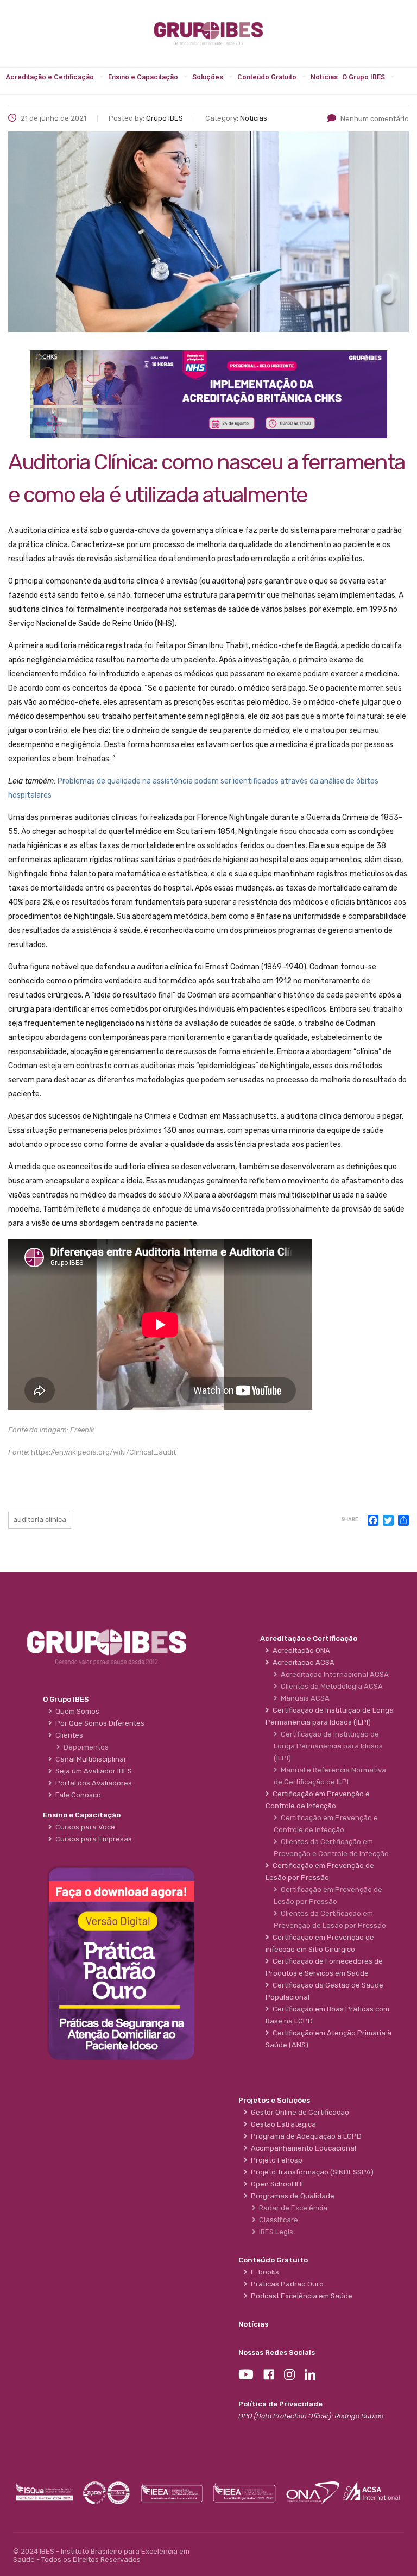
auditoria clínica (40, 1519)
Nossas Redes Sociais (277, 2352)
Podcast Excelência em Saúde (300, 2296)
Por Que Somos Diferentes (98, 1723)
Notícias (324, 77)
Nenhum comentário (375, 119)
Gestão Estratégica (282, 2124)
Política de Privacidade (280, 2404)
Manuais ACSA (304, 1698)
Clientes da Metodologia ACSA (330, 1686)
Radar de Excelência (292, 2208)
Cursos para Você (84, 1827)
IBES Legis (274, 2232)
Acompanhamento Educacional (302, 2148)
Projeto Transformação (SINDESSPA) (311, 2172)
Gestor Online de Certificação (298, 2112)
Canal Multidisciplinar (89, 1759)
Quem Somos (76, 1711)
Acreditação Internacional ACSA (333, 1674)
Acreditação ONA (300, 1650)
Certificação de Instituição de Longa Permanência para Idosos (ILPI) (328, 1746)
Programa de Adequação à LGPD (305, 2136)
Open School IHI (275, 2184)
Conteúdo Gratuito (267, 77)
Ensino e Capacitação (143, 77)
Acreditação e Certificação (50, 77)
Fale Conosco (77, 1795)
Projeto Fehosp (275, 2160)
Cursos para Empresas (92, 1839)
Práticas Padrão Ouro (286, 2284)
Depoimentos (84, 1747)
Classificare (277, 2220)
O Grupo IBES (364, 77)
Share (350, 1520)
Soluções (208, 77)
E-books (263, 2272)
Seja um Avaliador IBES (92, 1771)
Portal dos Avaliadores (92, 1783)
